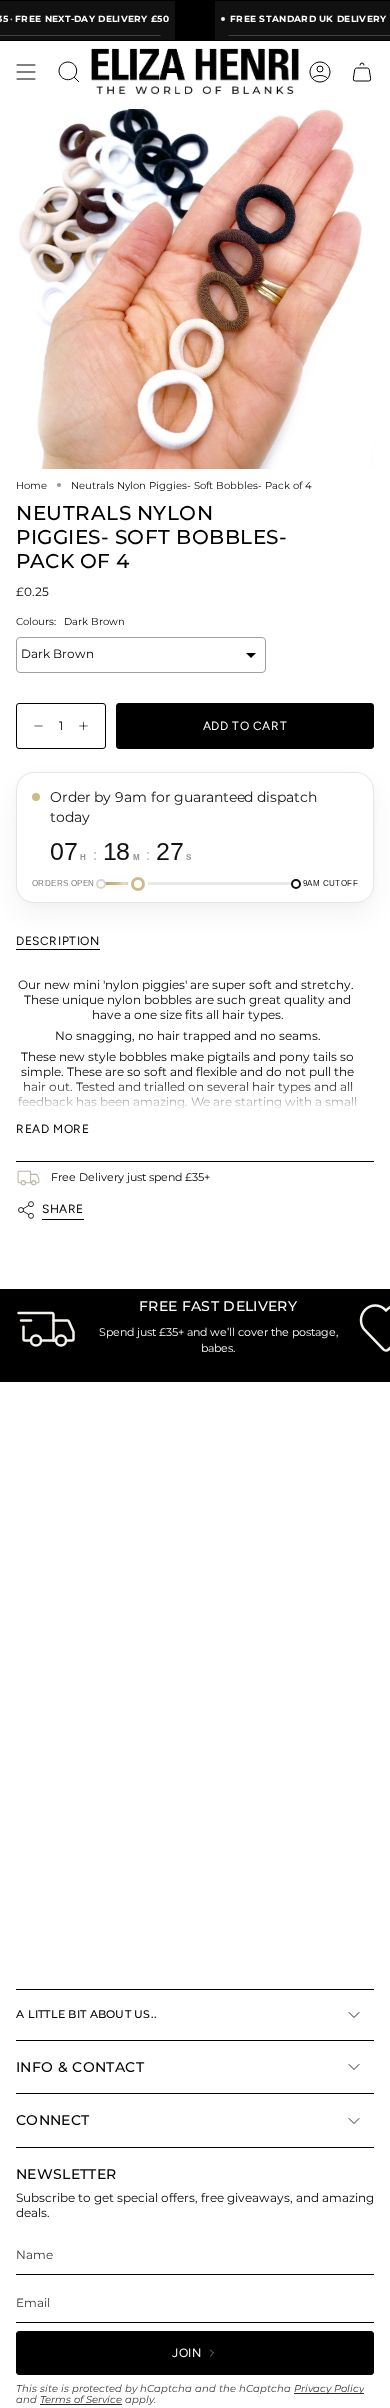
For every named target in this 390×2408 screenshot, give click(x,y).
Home (31, 485)
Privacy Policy (329, 2388)
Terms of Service (81, 2399)
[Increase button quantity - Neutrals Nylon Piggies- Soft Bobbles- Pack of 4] (88, 726)
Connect (52, 2120)
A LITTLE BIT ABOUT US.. (86, 2014)
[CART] (362, 72)
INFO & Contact (80, 2067)
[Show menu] (26, 72)
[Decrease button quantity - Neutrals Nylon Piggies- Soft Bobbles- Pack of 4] (34, 726)
